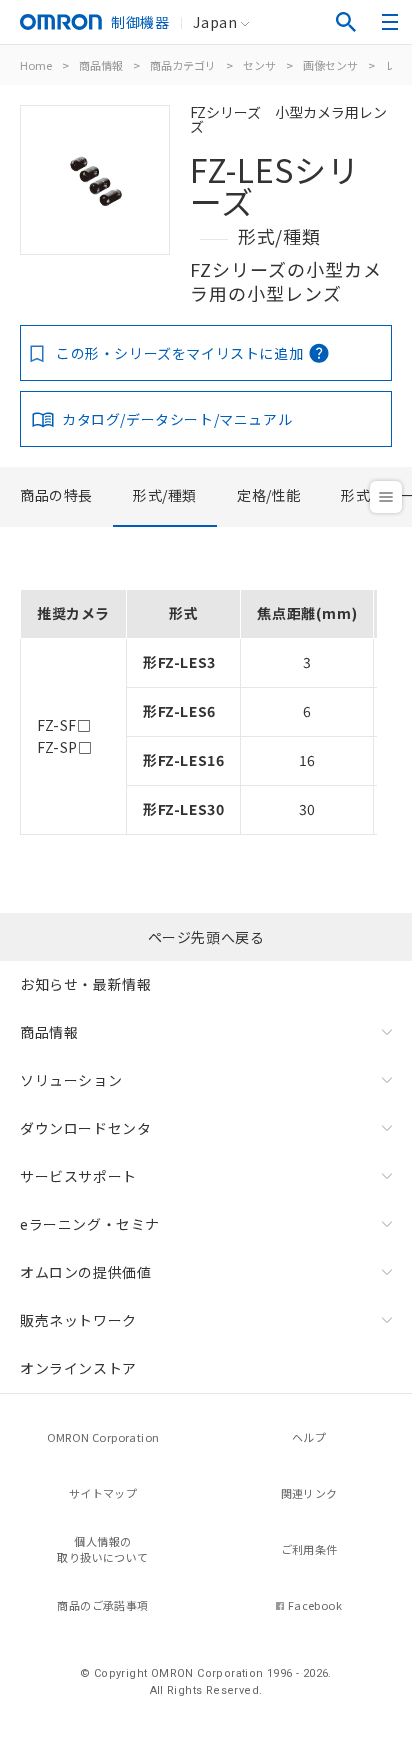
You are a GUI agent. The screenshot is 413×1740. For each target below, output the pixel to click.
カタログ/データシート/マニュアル (177, 419)
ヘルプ (309, 1437)
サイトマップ (103, 1493)
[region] (206, 705)
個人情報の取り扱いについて (102, 1549)
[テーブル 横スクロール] (198, 582)
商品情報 (101, 65)
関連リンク (309, 1493)
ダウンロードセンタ (85, 1128)
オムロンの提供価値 (85, 1272)
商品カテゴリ (183, 65)
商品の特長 (56, 495)
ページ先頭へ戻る (206, 937)
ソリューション (71, 1080)
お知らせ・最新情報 (85, 984)
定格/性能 (269, 495)
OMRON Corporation (103, 1437)
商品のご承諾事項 (102, 1605)
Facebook (315, 1605)
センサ (259, 65)
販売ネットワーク (78, 1320)
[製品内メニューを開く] (386, 497)
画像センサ (330, 65)
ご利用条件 (309, 1549)
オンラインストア (78, 1368)
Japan (215, 22)
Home (36, 65)
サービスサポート (78, 1176)
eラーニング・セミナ (90, 1224)
